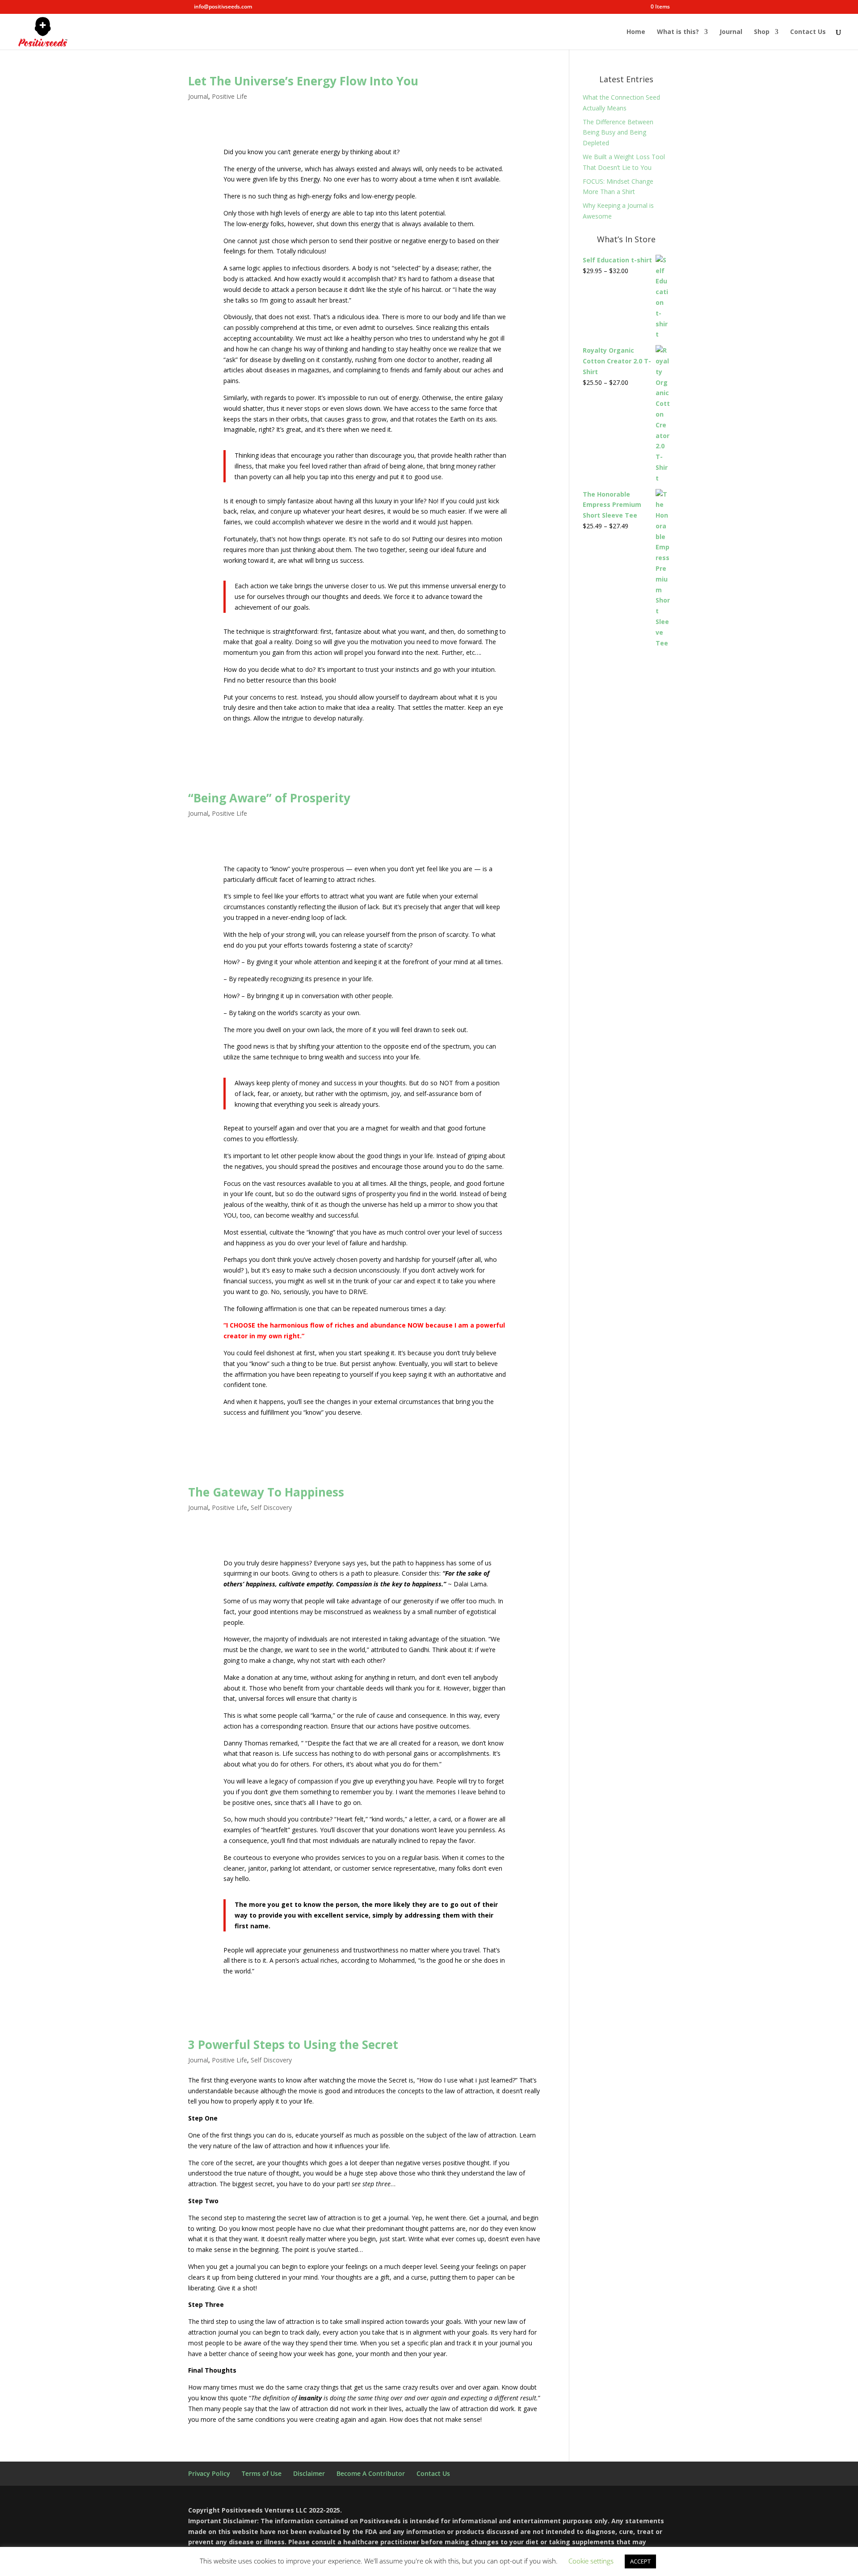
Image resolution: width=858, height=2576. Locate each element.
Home (636, 32)
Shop (762, 32)
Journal (731, 32)
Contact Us (808, 32)
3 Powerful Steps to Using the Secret (293, 2045)
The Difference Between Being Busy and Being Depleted (618, 133)
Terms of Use (262, 2473)
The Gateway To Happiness (266, 1492)
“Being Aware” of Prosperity (269, 798)
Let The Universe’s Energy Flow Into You (303, 81)
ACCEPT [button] (640, 2561)
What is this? (678, 32)
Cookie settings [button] (591, 2561)
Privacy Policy (209, 2473)
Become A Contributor (371, 2473)
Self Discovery (271, 1507)
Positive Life (229, 96)
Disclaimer (309, 2473)
